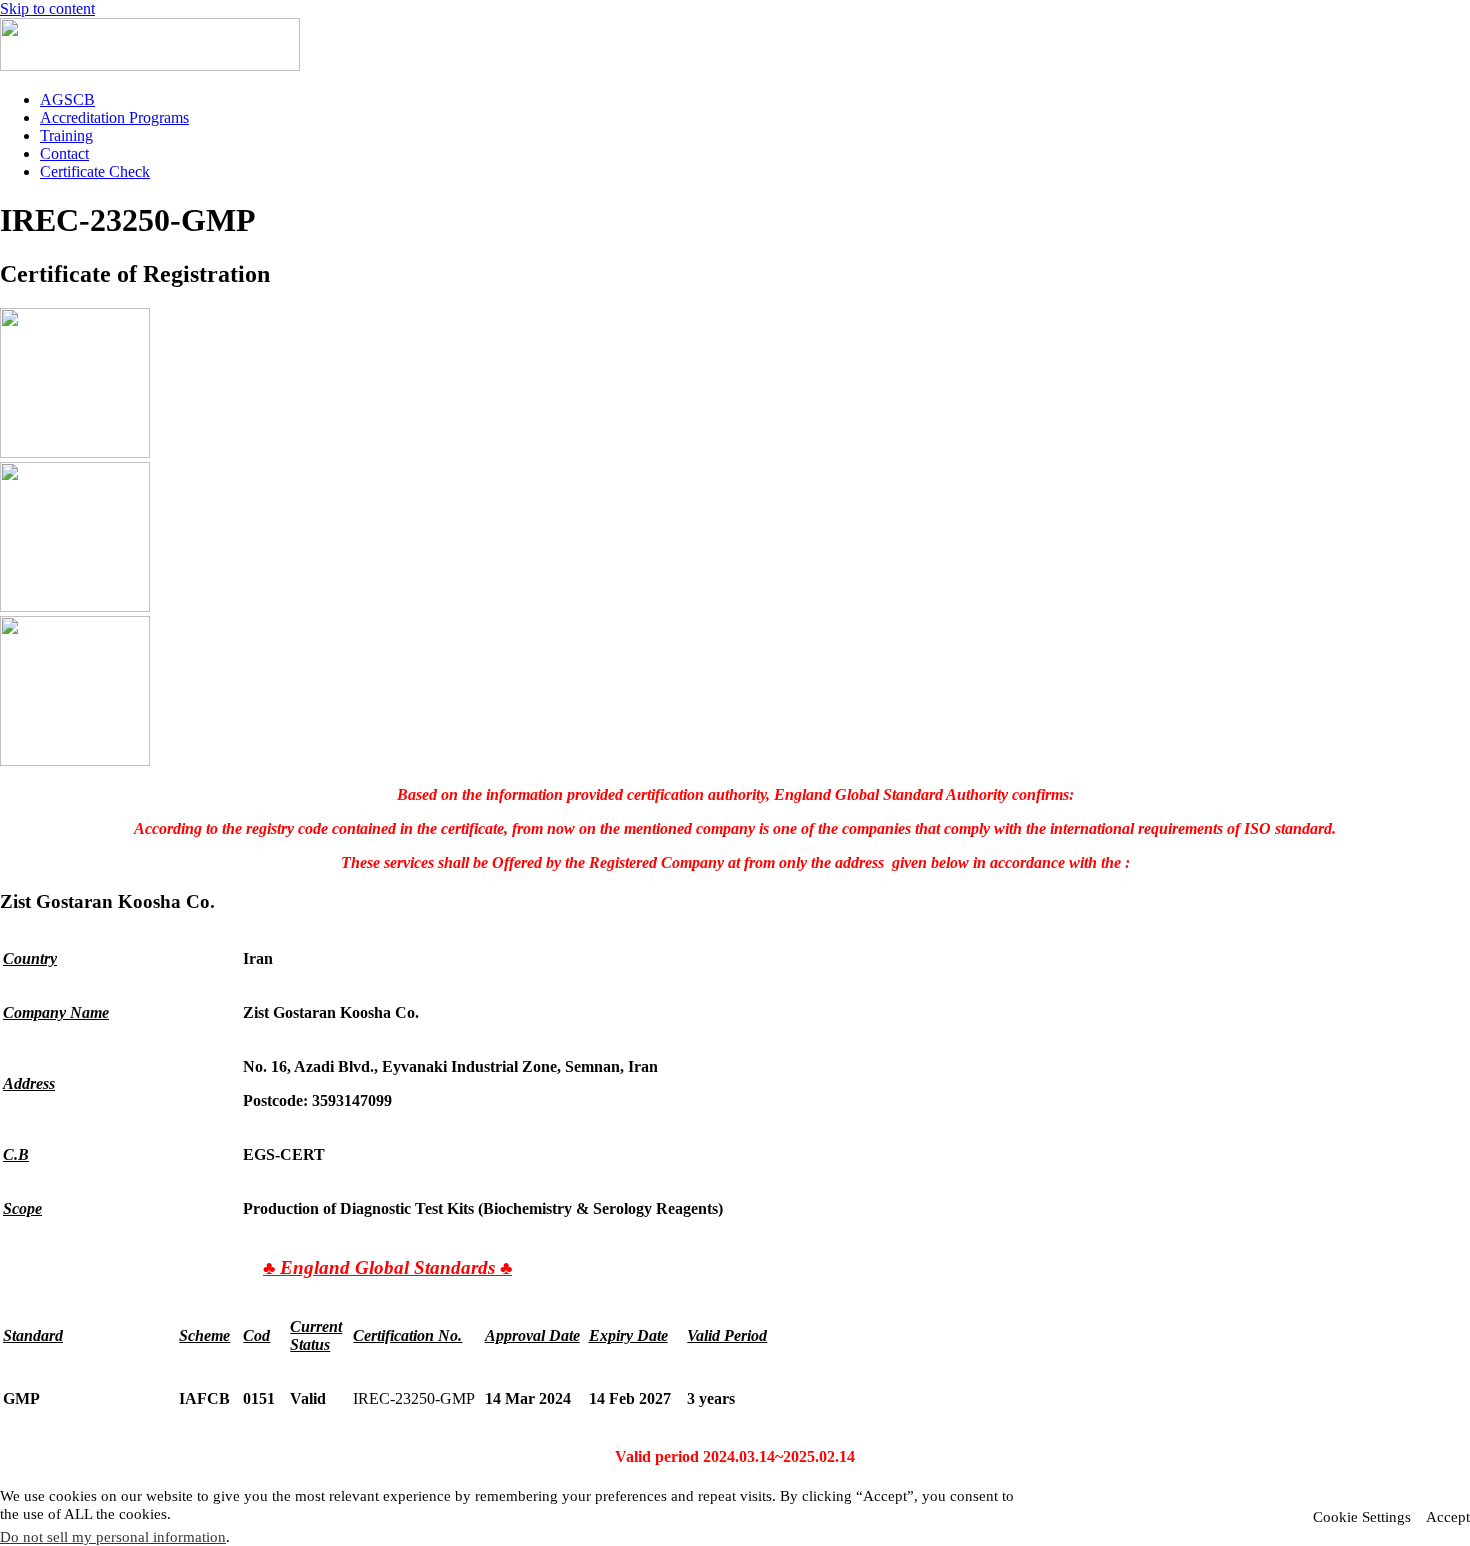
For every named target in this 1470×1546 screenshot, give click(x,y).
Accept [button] (1448, 1517)
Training (66, 135)
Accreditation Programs (114, 117)
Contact (64, 153)
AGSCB (67, 99)
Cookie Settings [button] (1362, 1517)
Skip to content (47, 8)
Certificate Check (95, 171)
